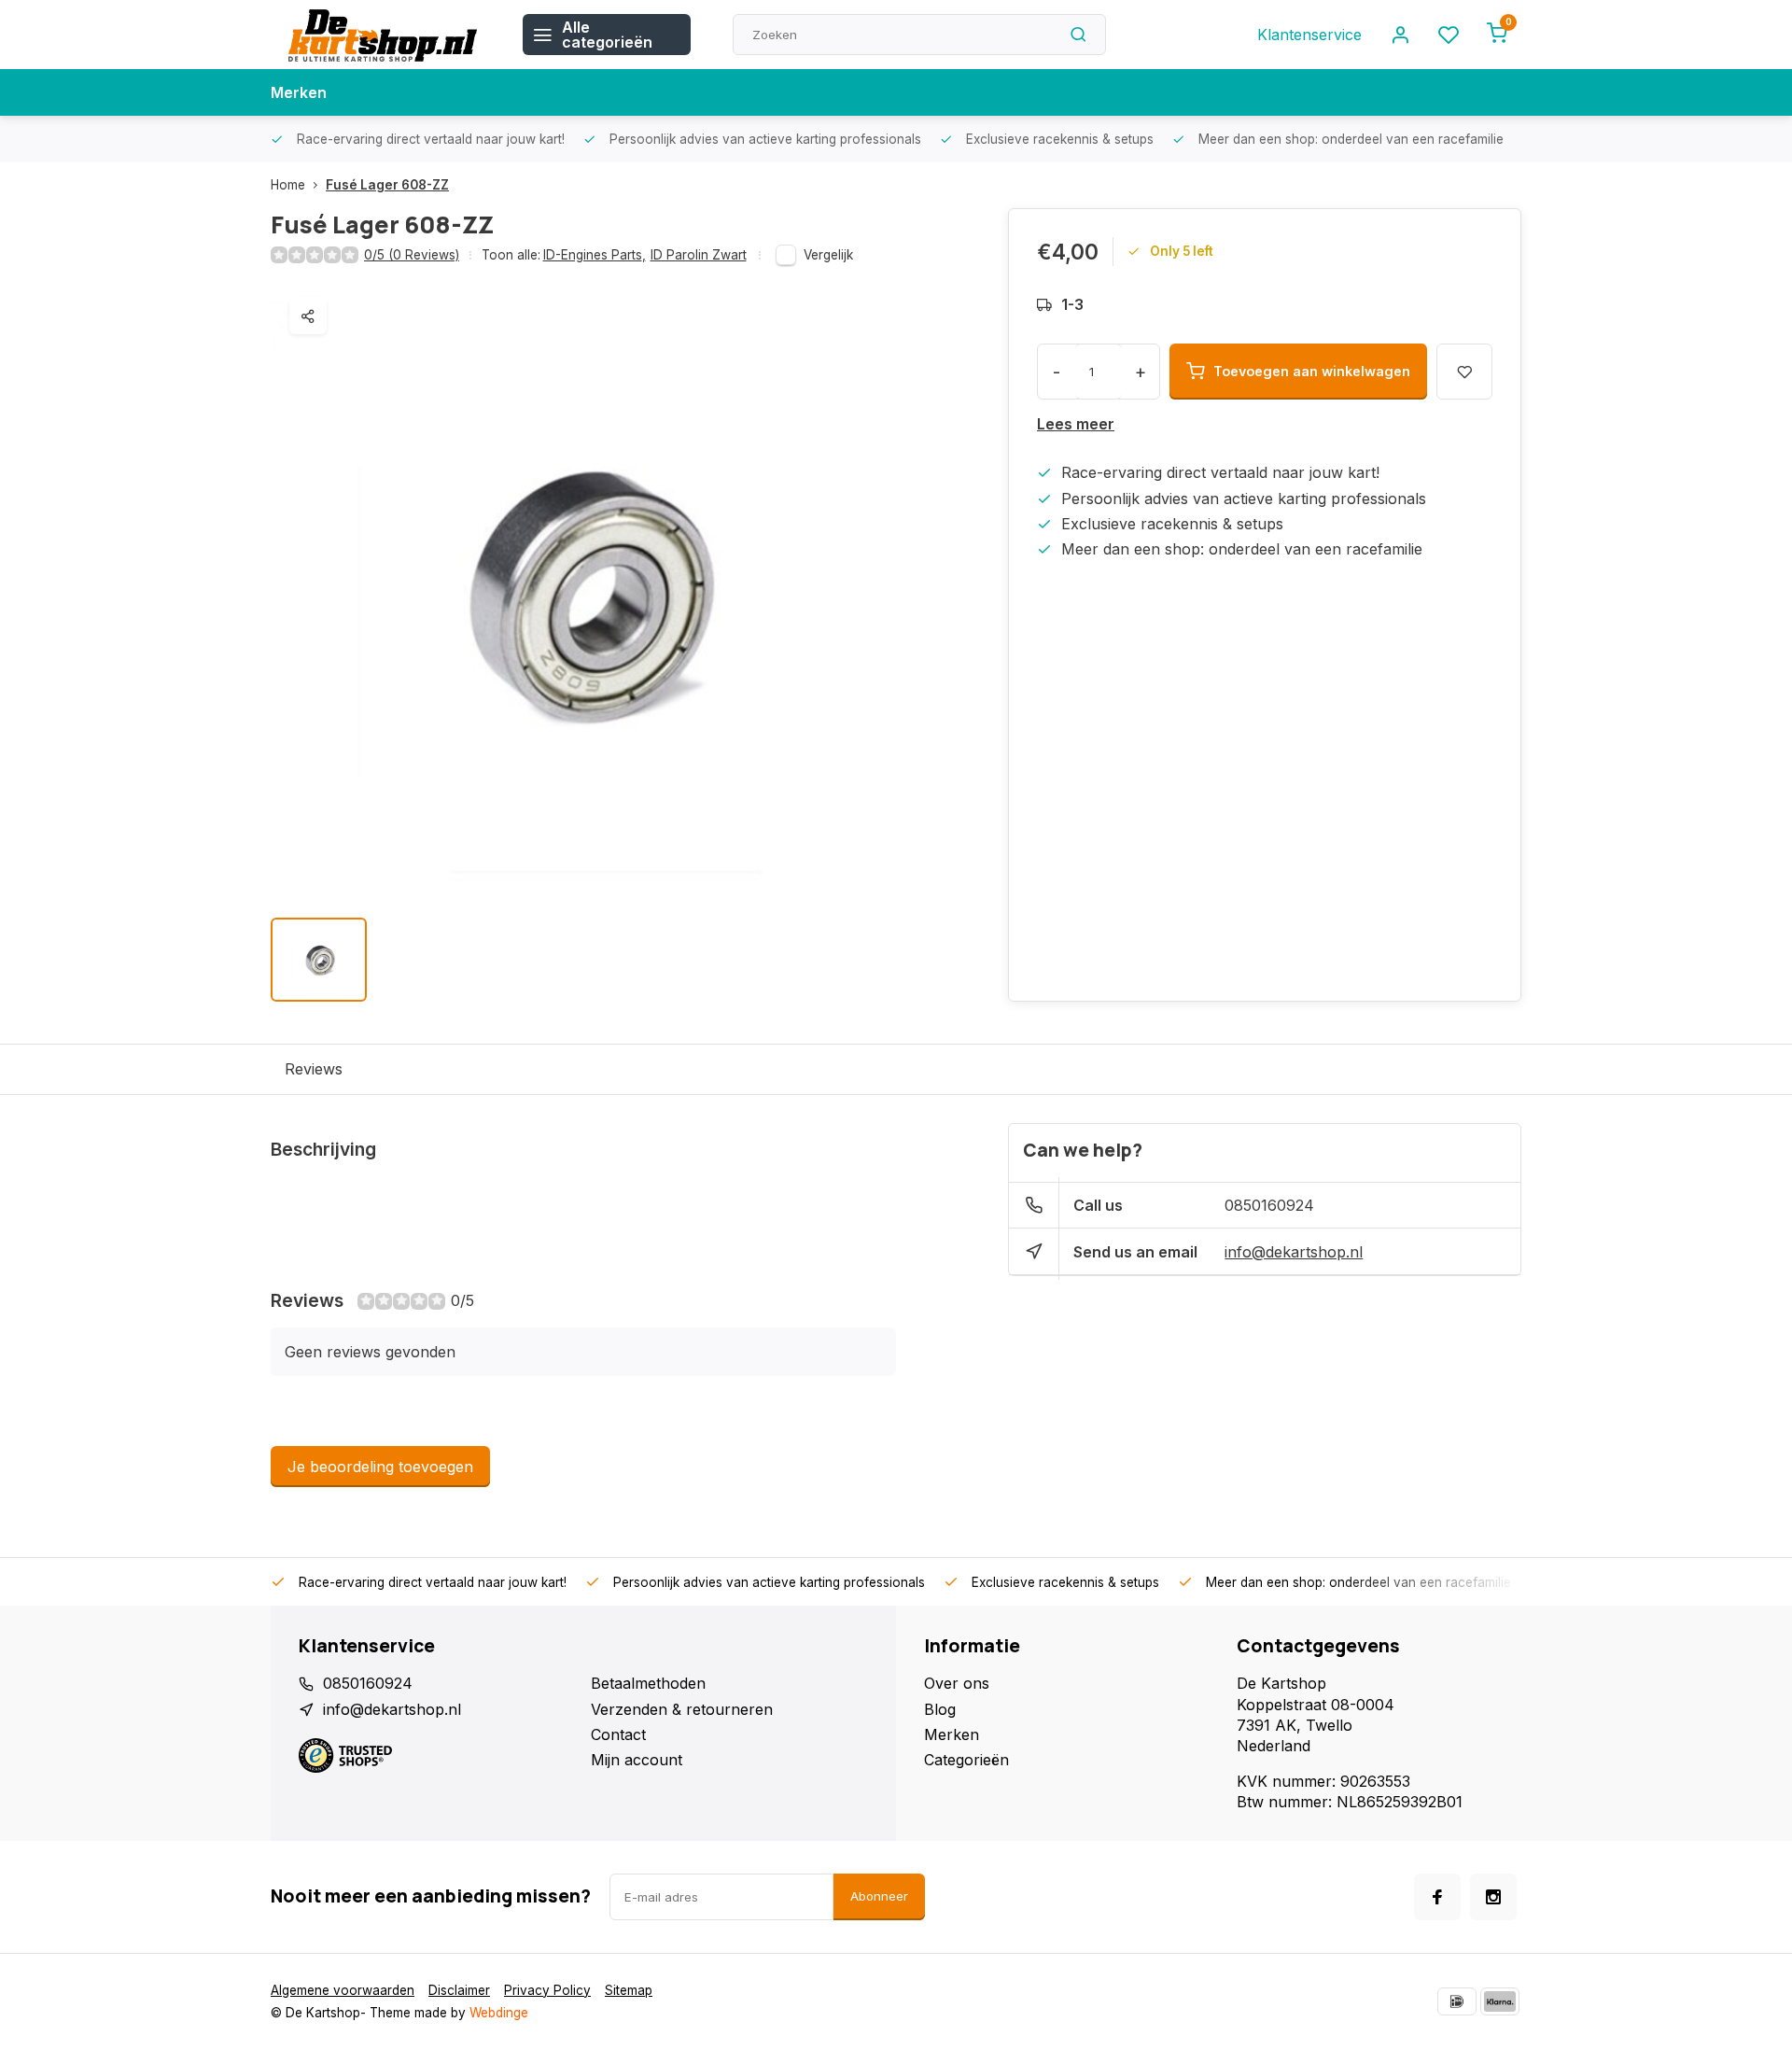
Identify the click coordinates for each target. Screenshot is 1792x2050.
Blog (940, 1709)
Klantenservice (1309, 35)
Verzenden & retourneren (682, 1709)
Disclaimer (459, 1990)
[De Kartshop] (383, 35)
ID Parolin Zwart (699, 255)
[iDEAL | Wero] (1457, 2001)
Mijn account (637, 1760)
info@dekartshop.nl (1294, 1252)
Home (288, 185)
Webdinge (499, 2013)
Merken (299, 92)
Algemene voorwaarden (343, 1990)
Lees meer (1076, 424)
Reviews (314, 1069)
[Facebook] (1437, 1897)
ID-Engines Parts (595, 255)
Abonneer (879, 1896)
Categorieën (966, 1760)
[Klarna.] (1500, 2001)
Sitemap (629, 1990)
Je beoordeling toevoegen (380, 1467)
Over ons (957, 1683)
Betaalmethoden (648, 1683)
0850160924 (1269, 1205)
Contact (618, 1734)
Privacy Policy (547, 1990)
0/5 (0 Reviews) (412, 255)
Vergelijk (828, 255)
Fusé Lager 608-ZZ (387, 185)
